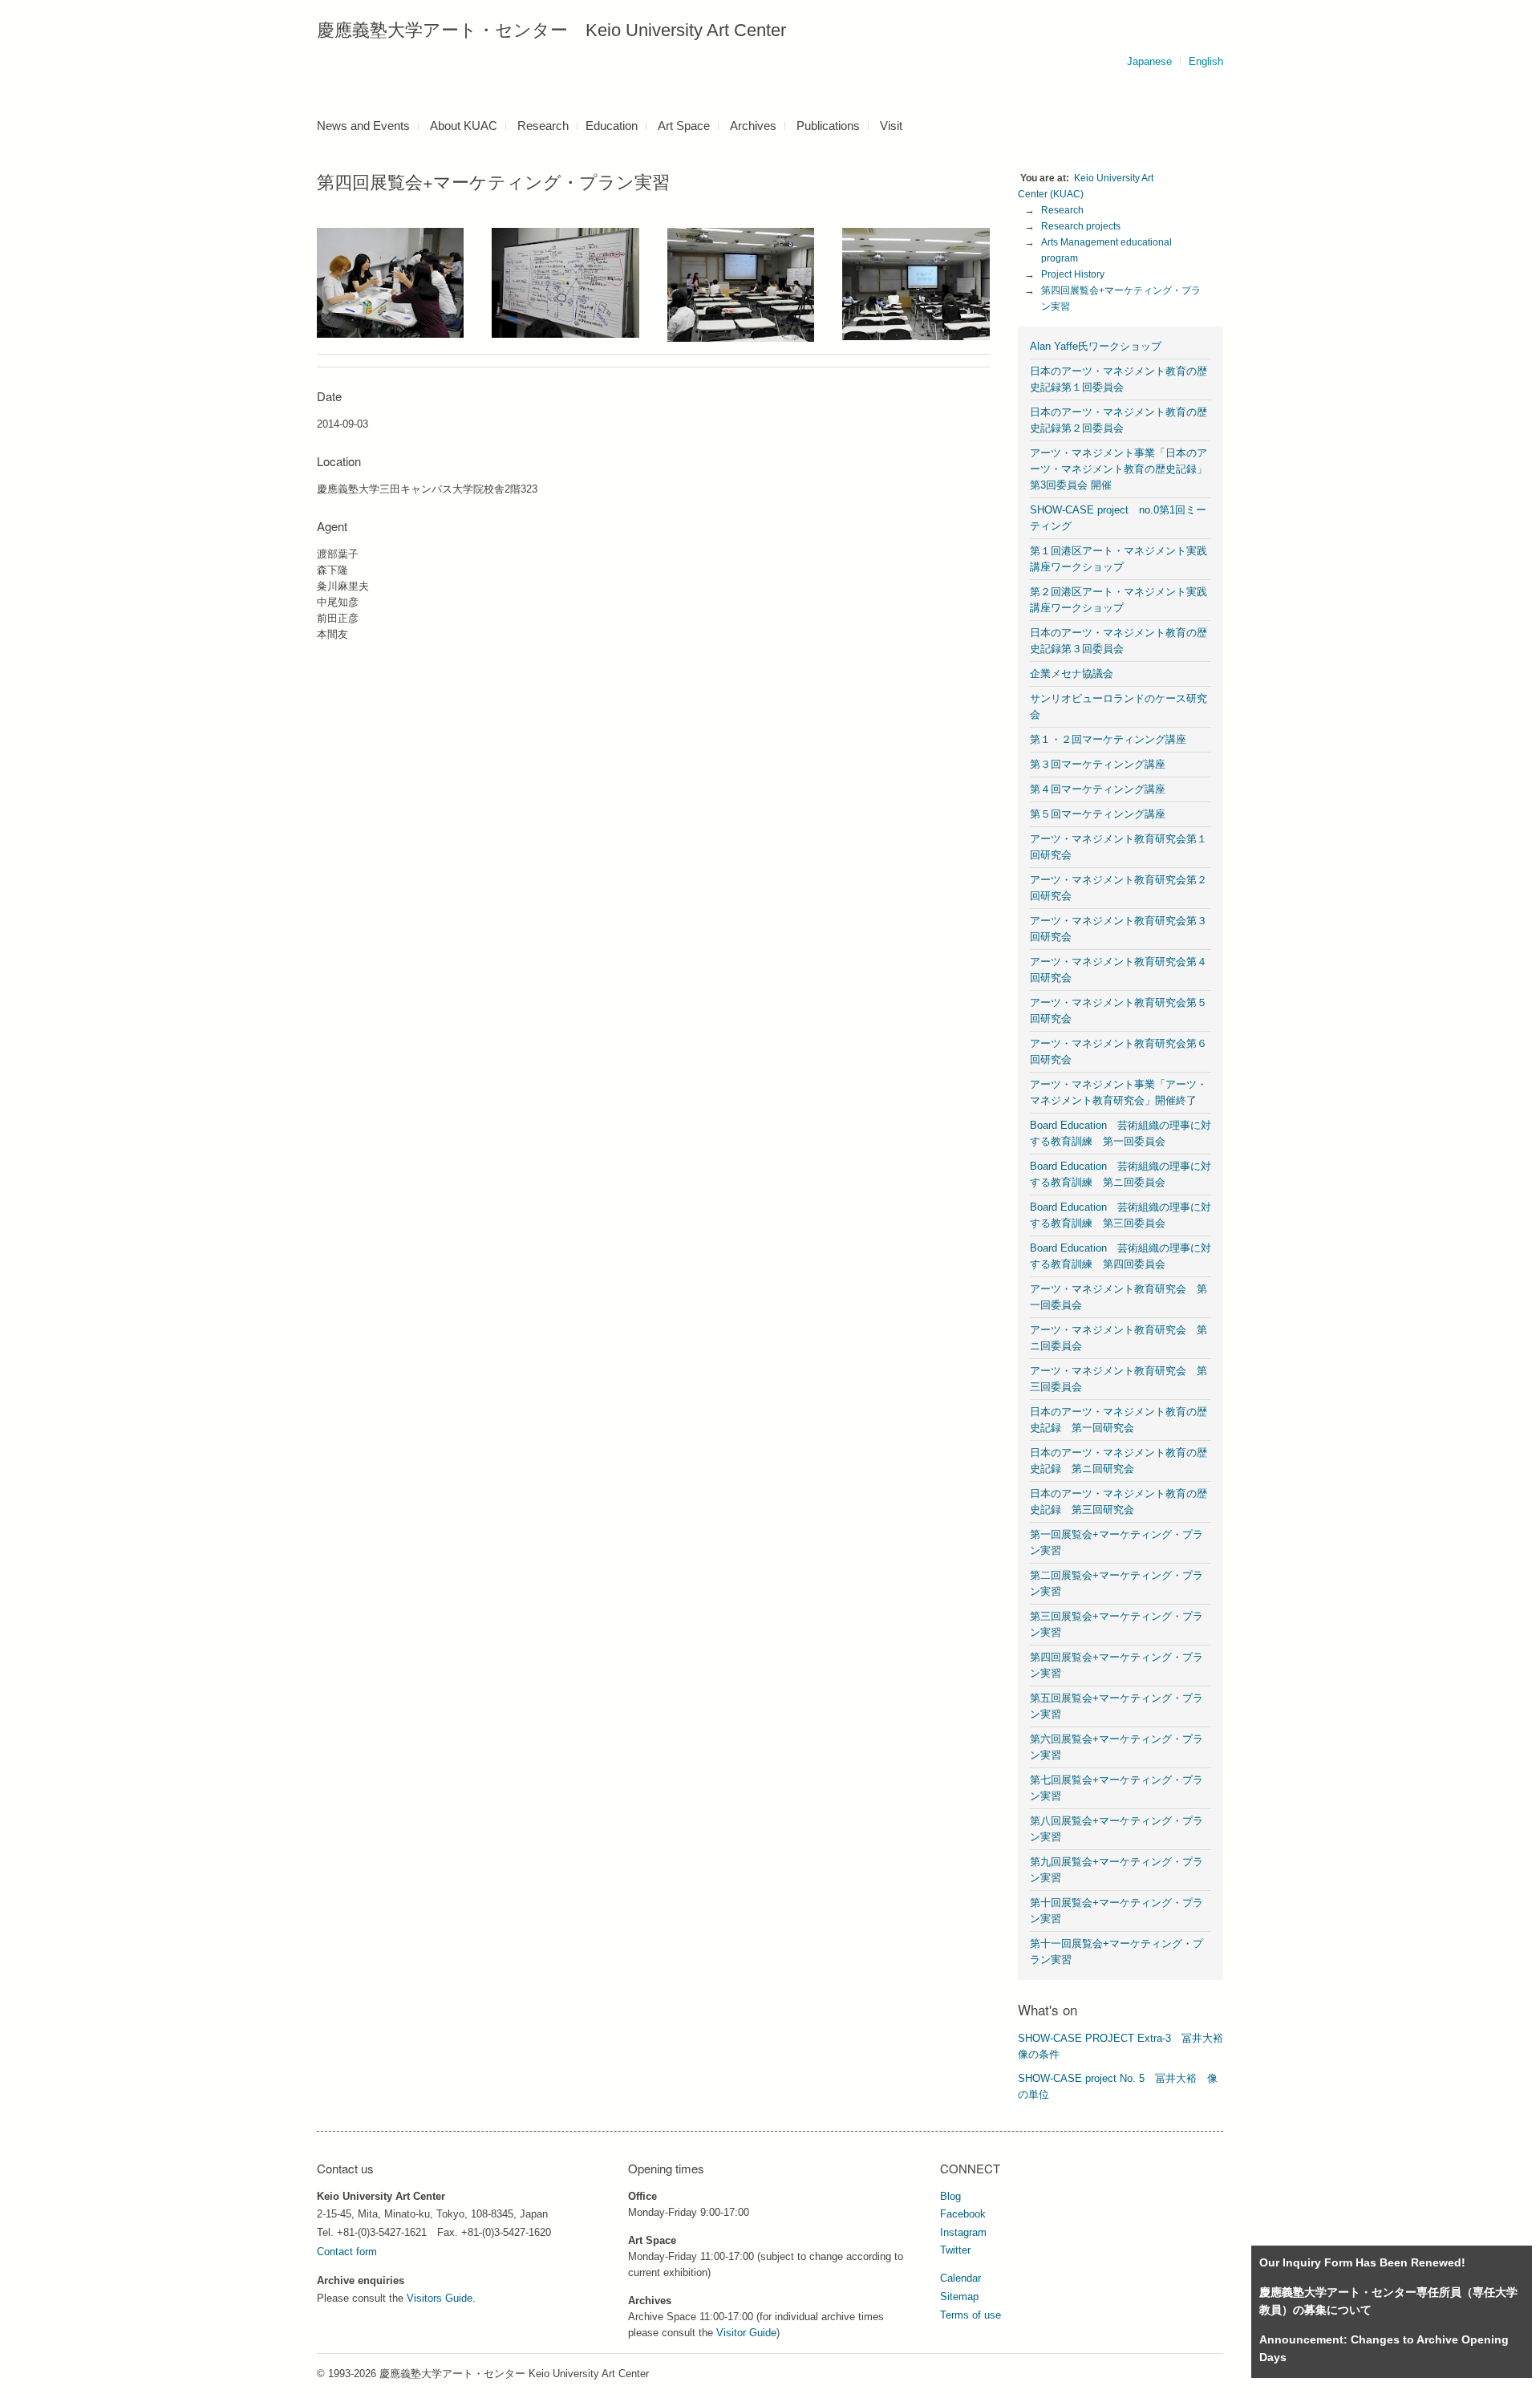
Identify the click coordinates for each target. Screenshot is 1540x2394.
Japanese (1149, 61)
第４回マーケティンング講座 (1098, 789)
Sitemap (959, 2297)
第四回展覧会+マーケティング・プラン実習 (1121, 298)
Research (543, 126)
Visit (891, 126)
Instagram (963, 2232)
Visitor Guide (746, 2333)
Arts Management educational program (1108, 250)
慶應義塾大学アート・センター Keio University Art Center (551, 30)
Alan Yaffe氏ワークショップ (1096, 346)
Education (612, 126)
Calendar (960, 2278)
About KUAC (464, 126)
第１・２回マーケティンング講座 (1108, 739)
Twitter (955, 2250)
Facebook (963, 2214)
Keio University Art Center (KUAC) (1087, 186)
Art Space (684, 126)
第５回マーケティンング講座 (1098, 814)
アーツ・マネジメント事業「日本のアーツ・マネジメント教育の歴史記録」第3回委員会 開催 (1119, 469)
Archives (753, 126)
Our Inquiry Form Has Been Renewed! (1362, 2262)
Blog (950, 2196)
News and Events (363, 126)
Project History (1073, 274)
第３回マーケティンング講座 (1098, 764)
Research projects (1081, 226)
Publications (828, 126)
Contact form (347, 2252)
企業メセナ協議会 (1072, 674)
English (1206, 61)
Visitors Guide (440, 2298)
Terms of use (971, 2315)
